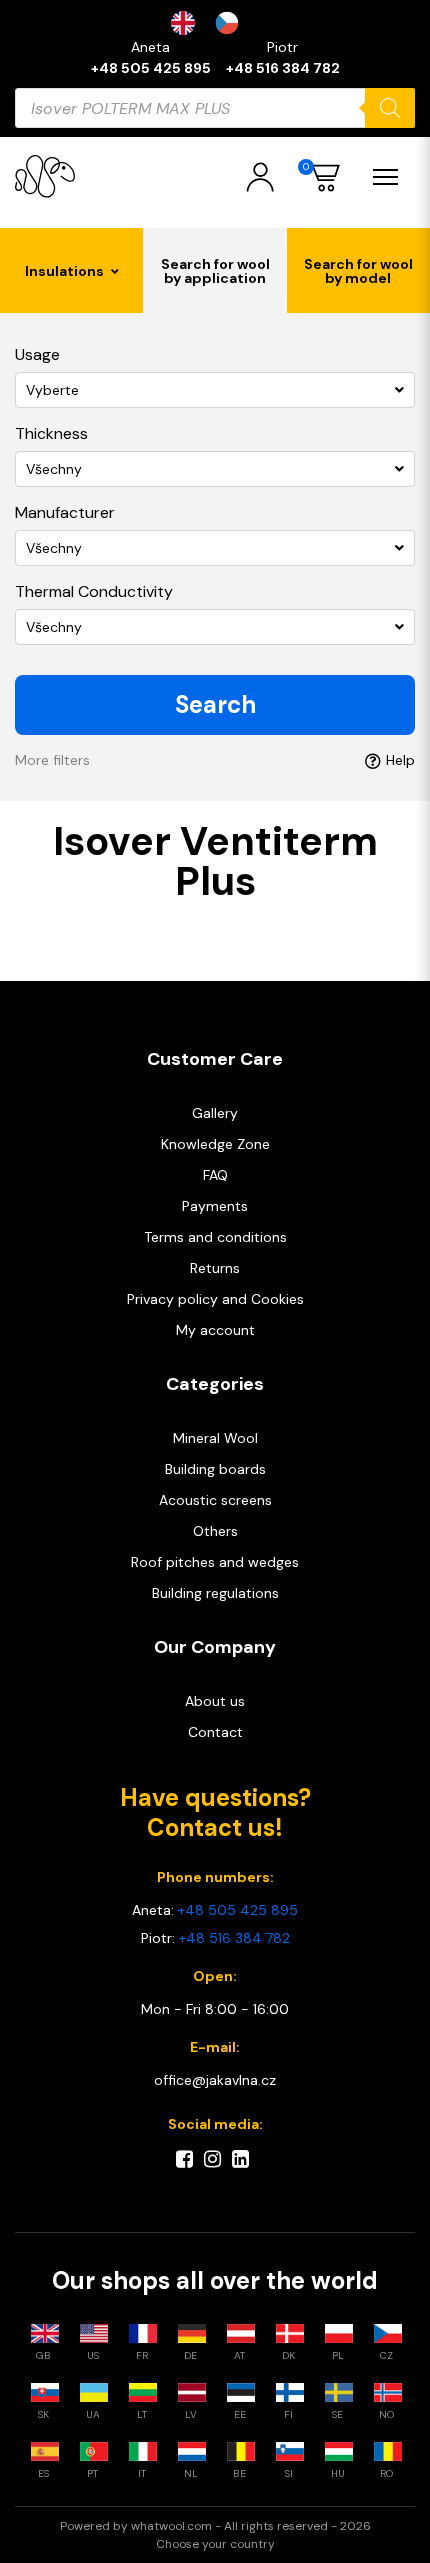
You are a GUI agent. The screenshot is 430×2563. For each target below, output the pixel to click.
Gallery (215, 1113)
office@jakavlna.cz (215, 2080)
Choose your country (215, 2544)
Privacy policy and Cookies (215, 1299)
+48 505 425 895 (151, 68)
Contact (215, 1732)
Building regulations (215, 1593)
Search (215, 704)
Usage (37, 354)
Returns (215, 1268)
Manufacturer (65, 512)
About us (215, 1701)
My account (215, 1330)
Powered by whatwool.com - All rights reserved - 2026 (215, 2526)
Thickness (51, 433)
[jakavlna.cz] (45, 176)
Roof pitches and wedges (215, 1562)
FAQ (215, 1175)
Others (215, 1531)
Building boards (215, 1469)
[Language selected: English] (215, 23)
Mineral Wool (215, 1438)
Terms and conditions (215, 1237)
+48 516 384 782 (283, 68)
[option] (232, 23)
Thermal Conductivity (94, 591)
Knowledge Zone (215, 1144)
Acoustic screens (215, 1500)
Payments (215, 1206)
